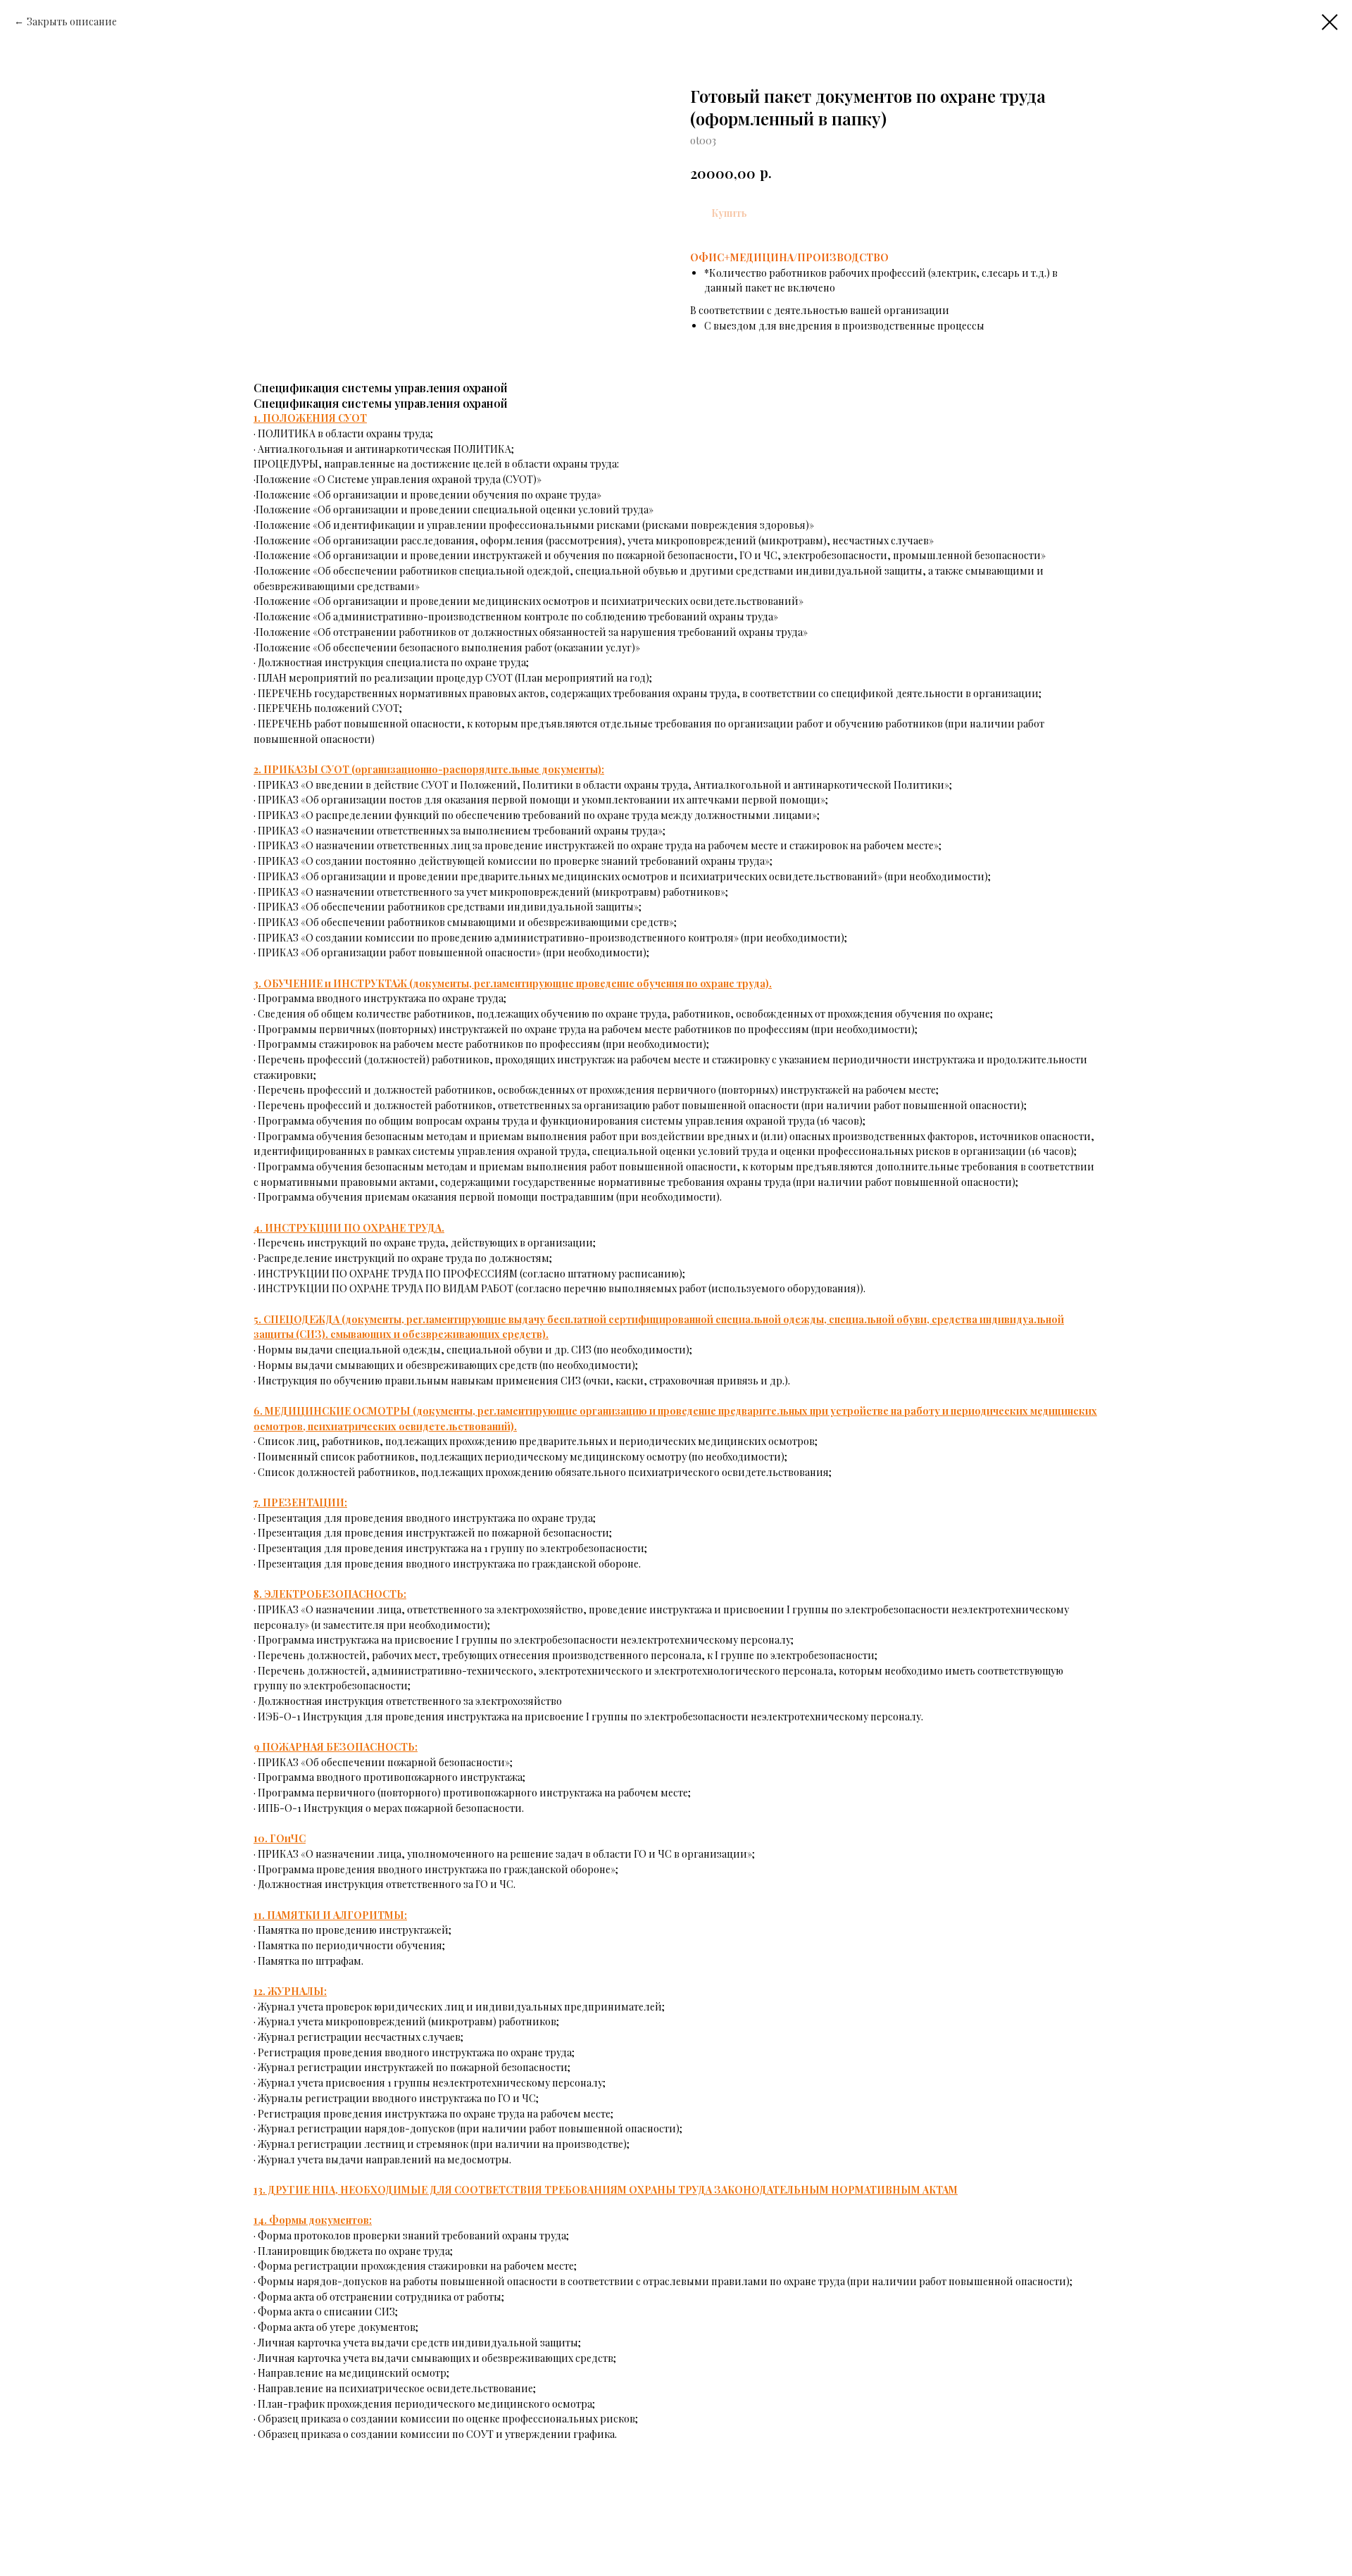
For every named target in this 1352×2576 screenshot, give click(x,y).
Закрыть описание (72, 21)
